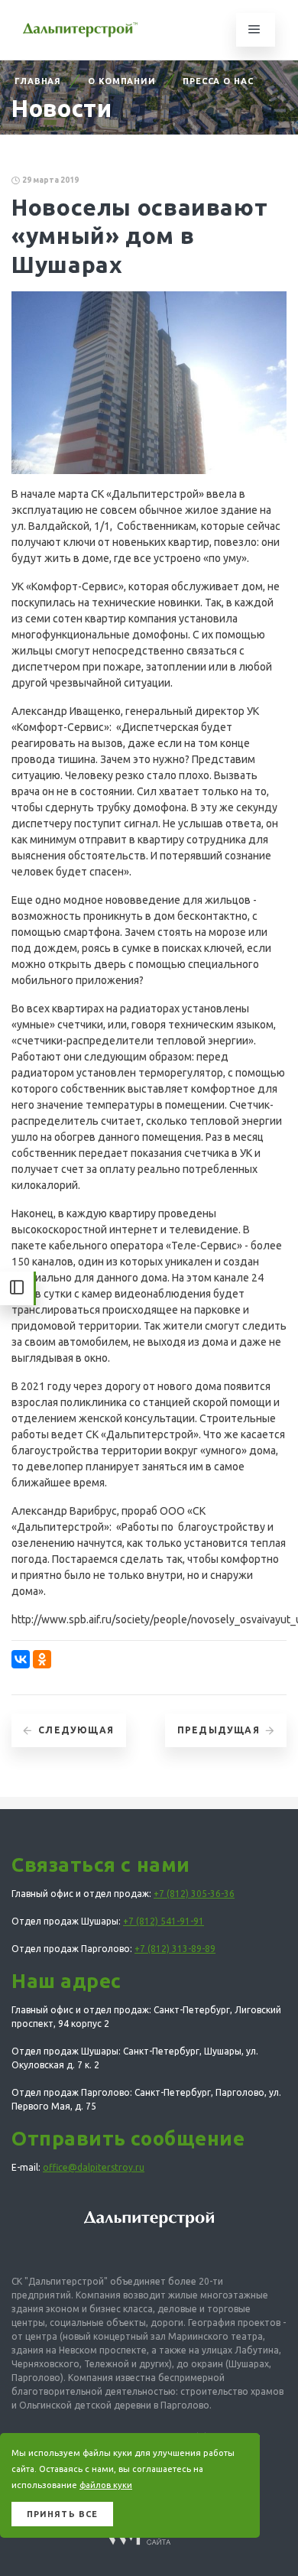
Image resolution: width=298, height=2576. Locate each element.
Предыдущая (219, 1730)
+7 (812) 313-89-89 (175, 1949)
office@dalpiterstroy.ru (94, 2167)
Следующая (76, 1730)
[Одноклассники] (42, 1659)
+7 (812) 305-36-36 (194, 1894)
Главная (38, 81)
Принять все (62, 2514)
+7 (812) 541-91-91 (164, 1921)
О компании (122, 81)
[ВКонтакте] (21, 1659)
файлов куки (106, 2485)
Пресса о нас (218, 81)
